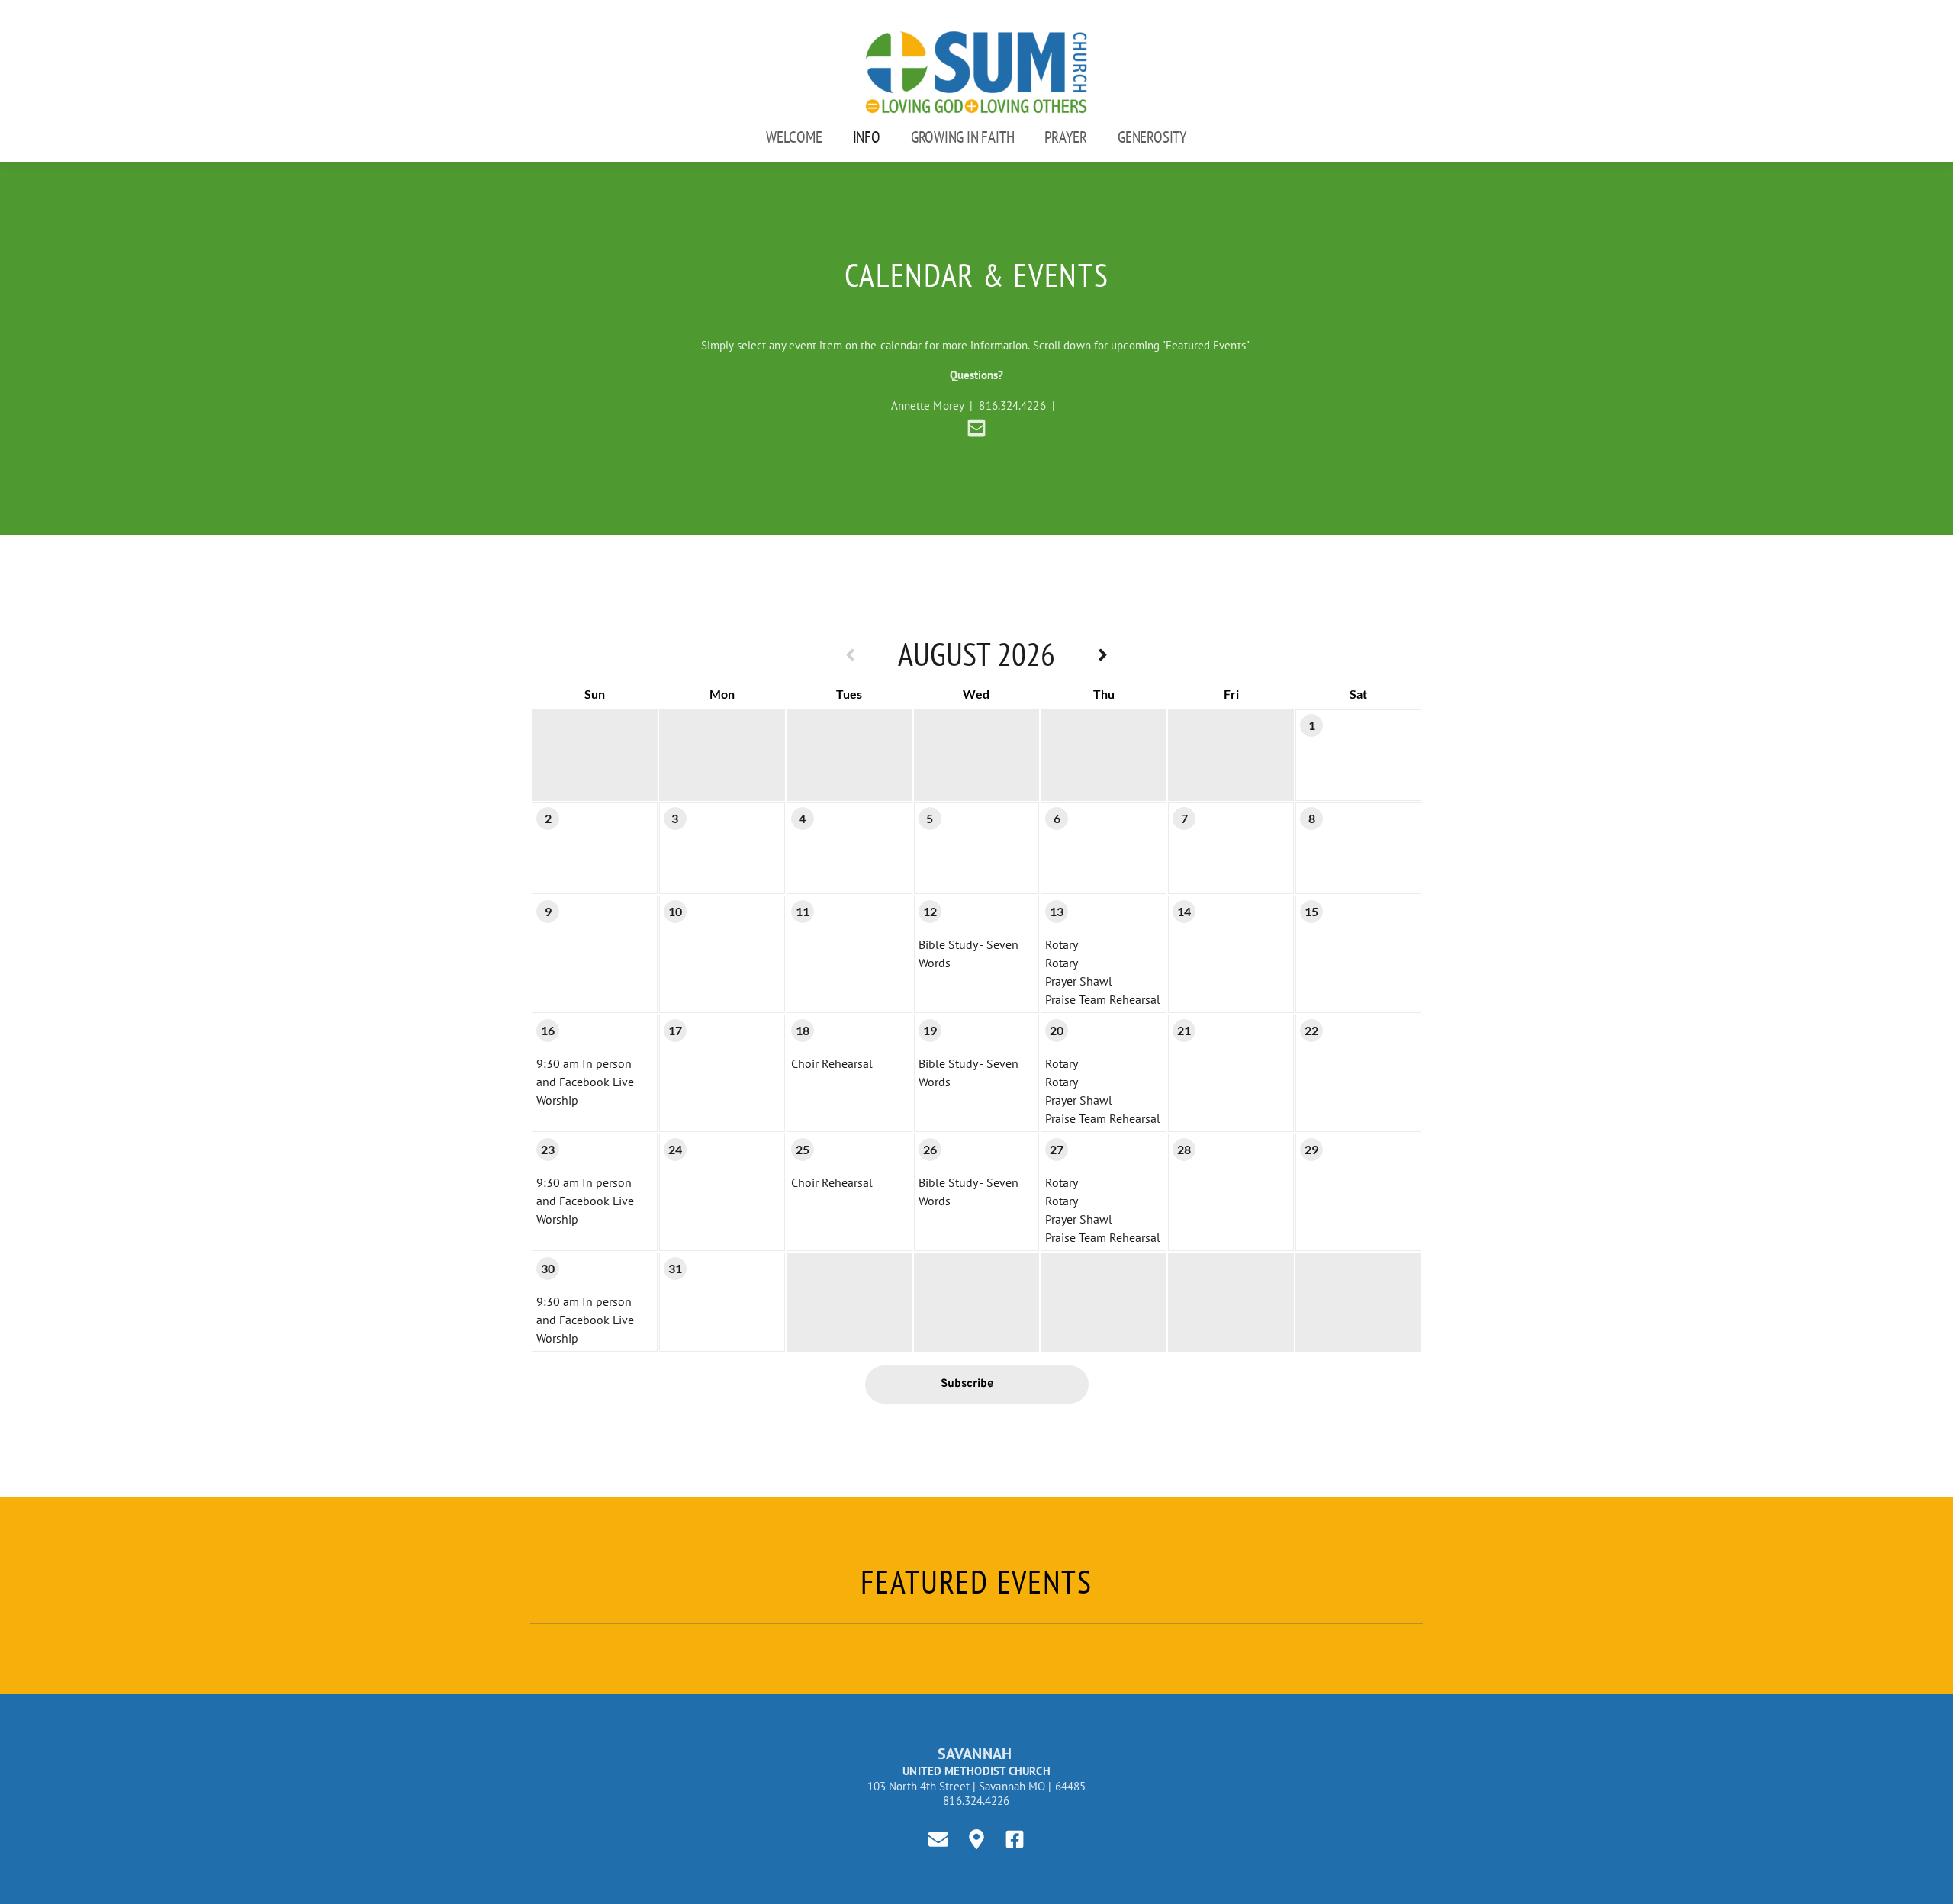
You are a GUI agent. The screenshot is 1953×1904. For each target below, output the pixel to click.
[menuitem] (794, 137)
